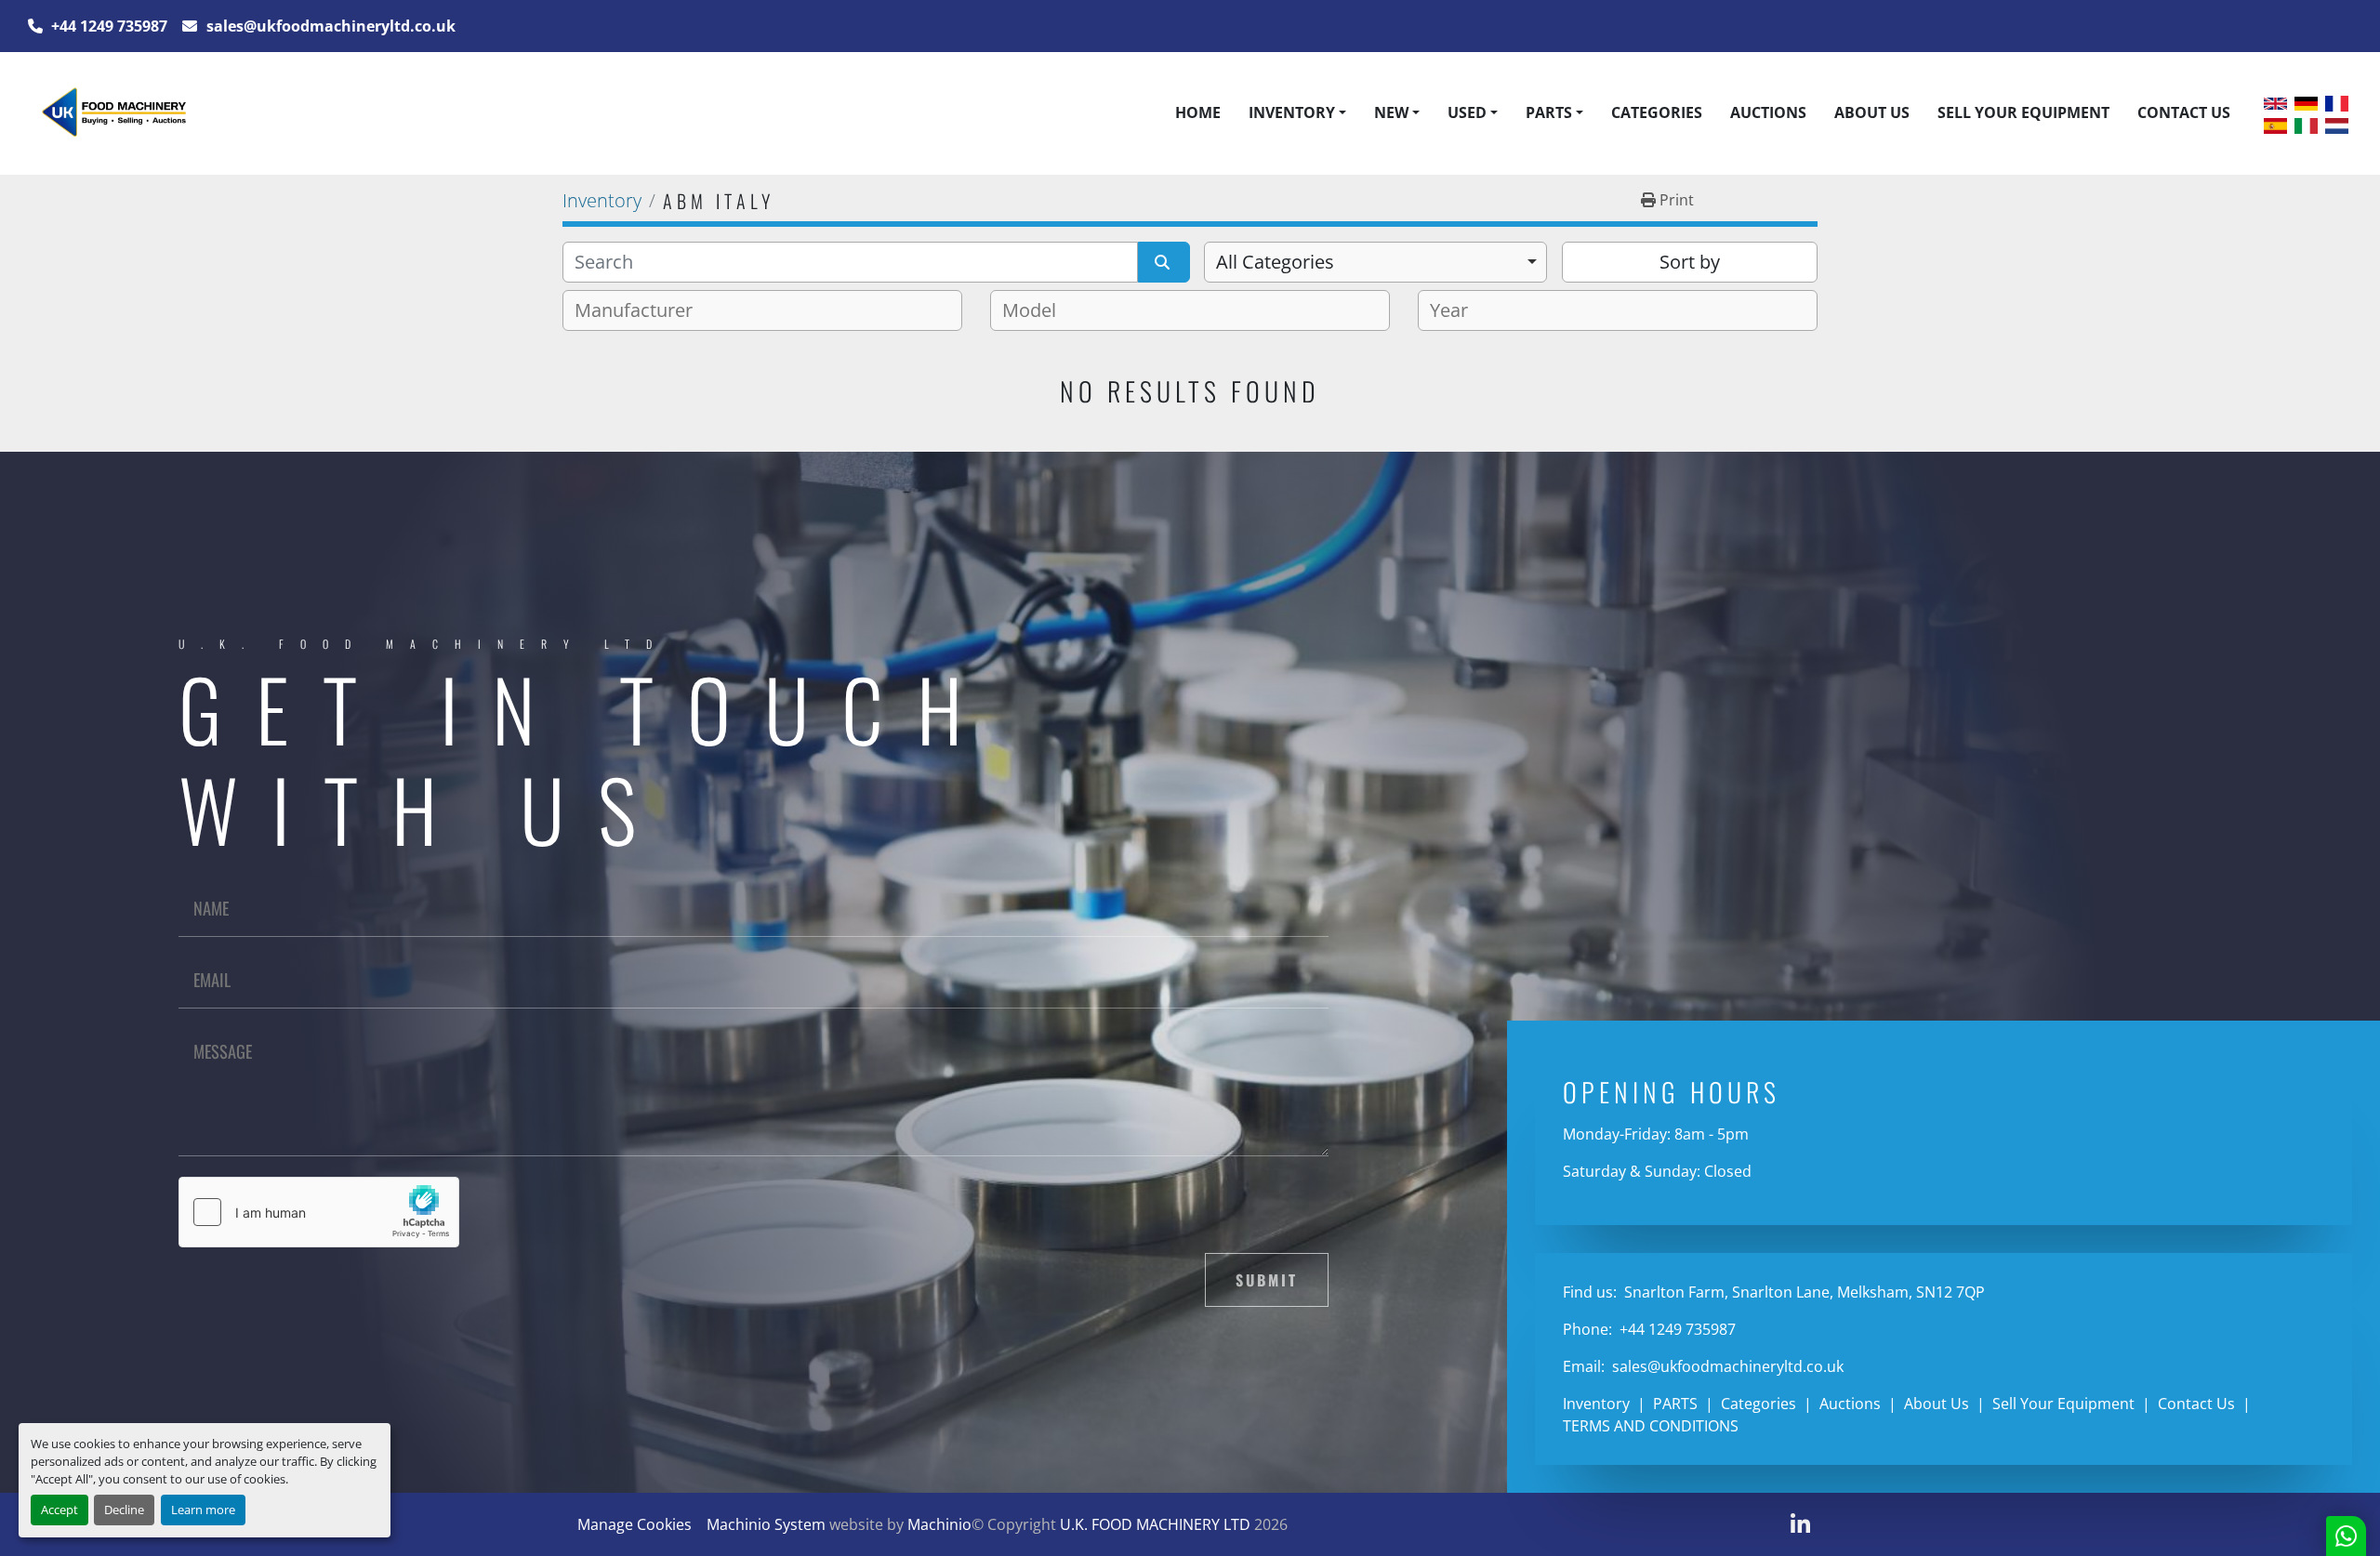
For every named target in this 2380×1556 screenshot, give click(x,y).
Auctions (1768, 112)
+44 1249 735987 (107, 26)
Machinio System (766, 1524)
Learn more (203, 1510)
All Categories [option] (1275, 262)
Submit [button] (1267, 1280)
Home (1198, 112)
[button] (1297, 112)
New (1391, 112)
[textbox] (641, 310)
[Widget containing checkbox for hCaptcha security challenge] (319, 1212)
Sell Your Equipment (2023, 112)
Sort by (1690, 262)
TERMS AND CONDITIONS (1651, 1426)
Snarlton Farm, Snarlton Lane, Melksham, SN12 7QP (1803, 1292)
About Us (1872, 112)
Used (1467, 112)
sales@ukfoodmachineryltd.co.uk (329, 26)
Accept (59, 1510)
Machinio (939, 1524)
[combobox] (1375, 262)
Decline (124, 1510)
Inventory (1292, 112)
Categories (1657, 112)
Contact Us (2184, 112)
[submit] (1164, 262)
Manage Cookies (635, 1524)
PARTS (1549, 112)
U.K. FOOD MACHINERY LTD (1155, 1524)
